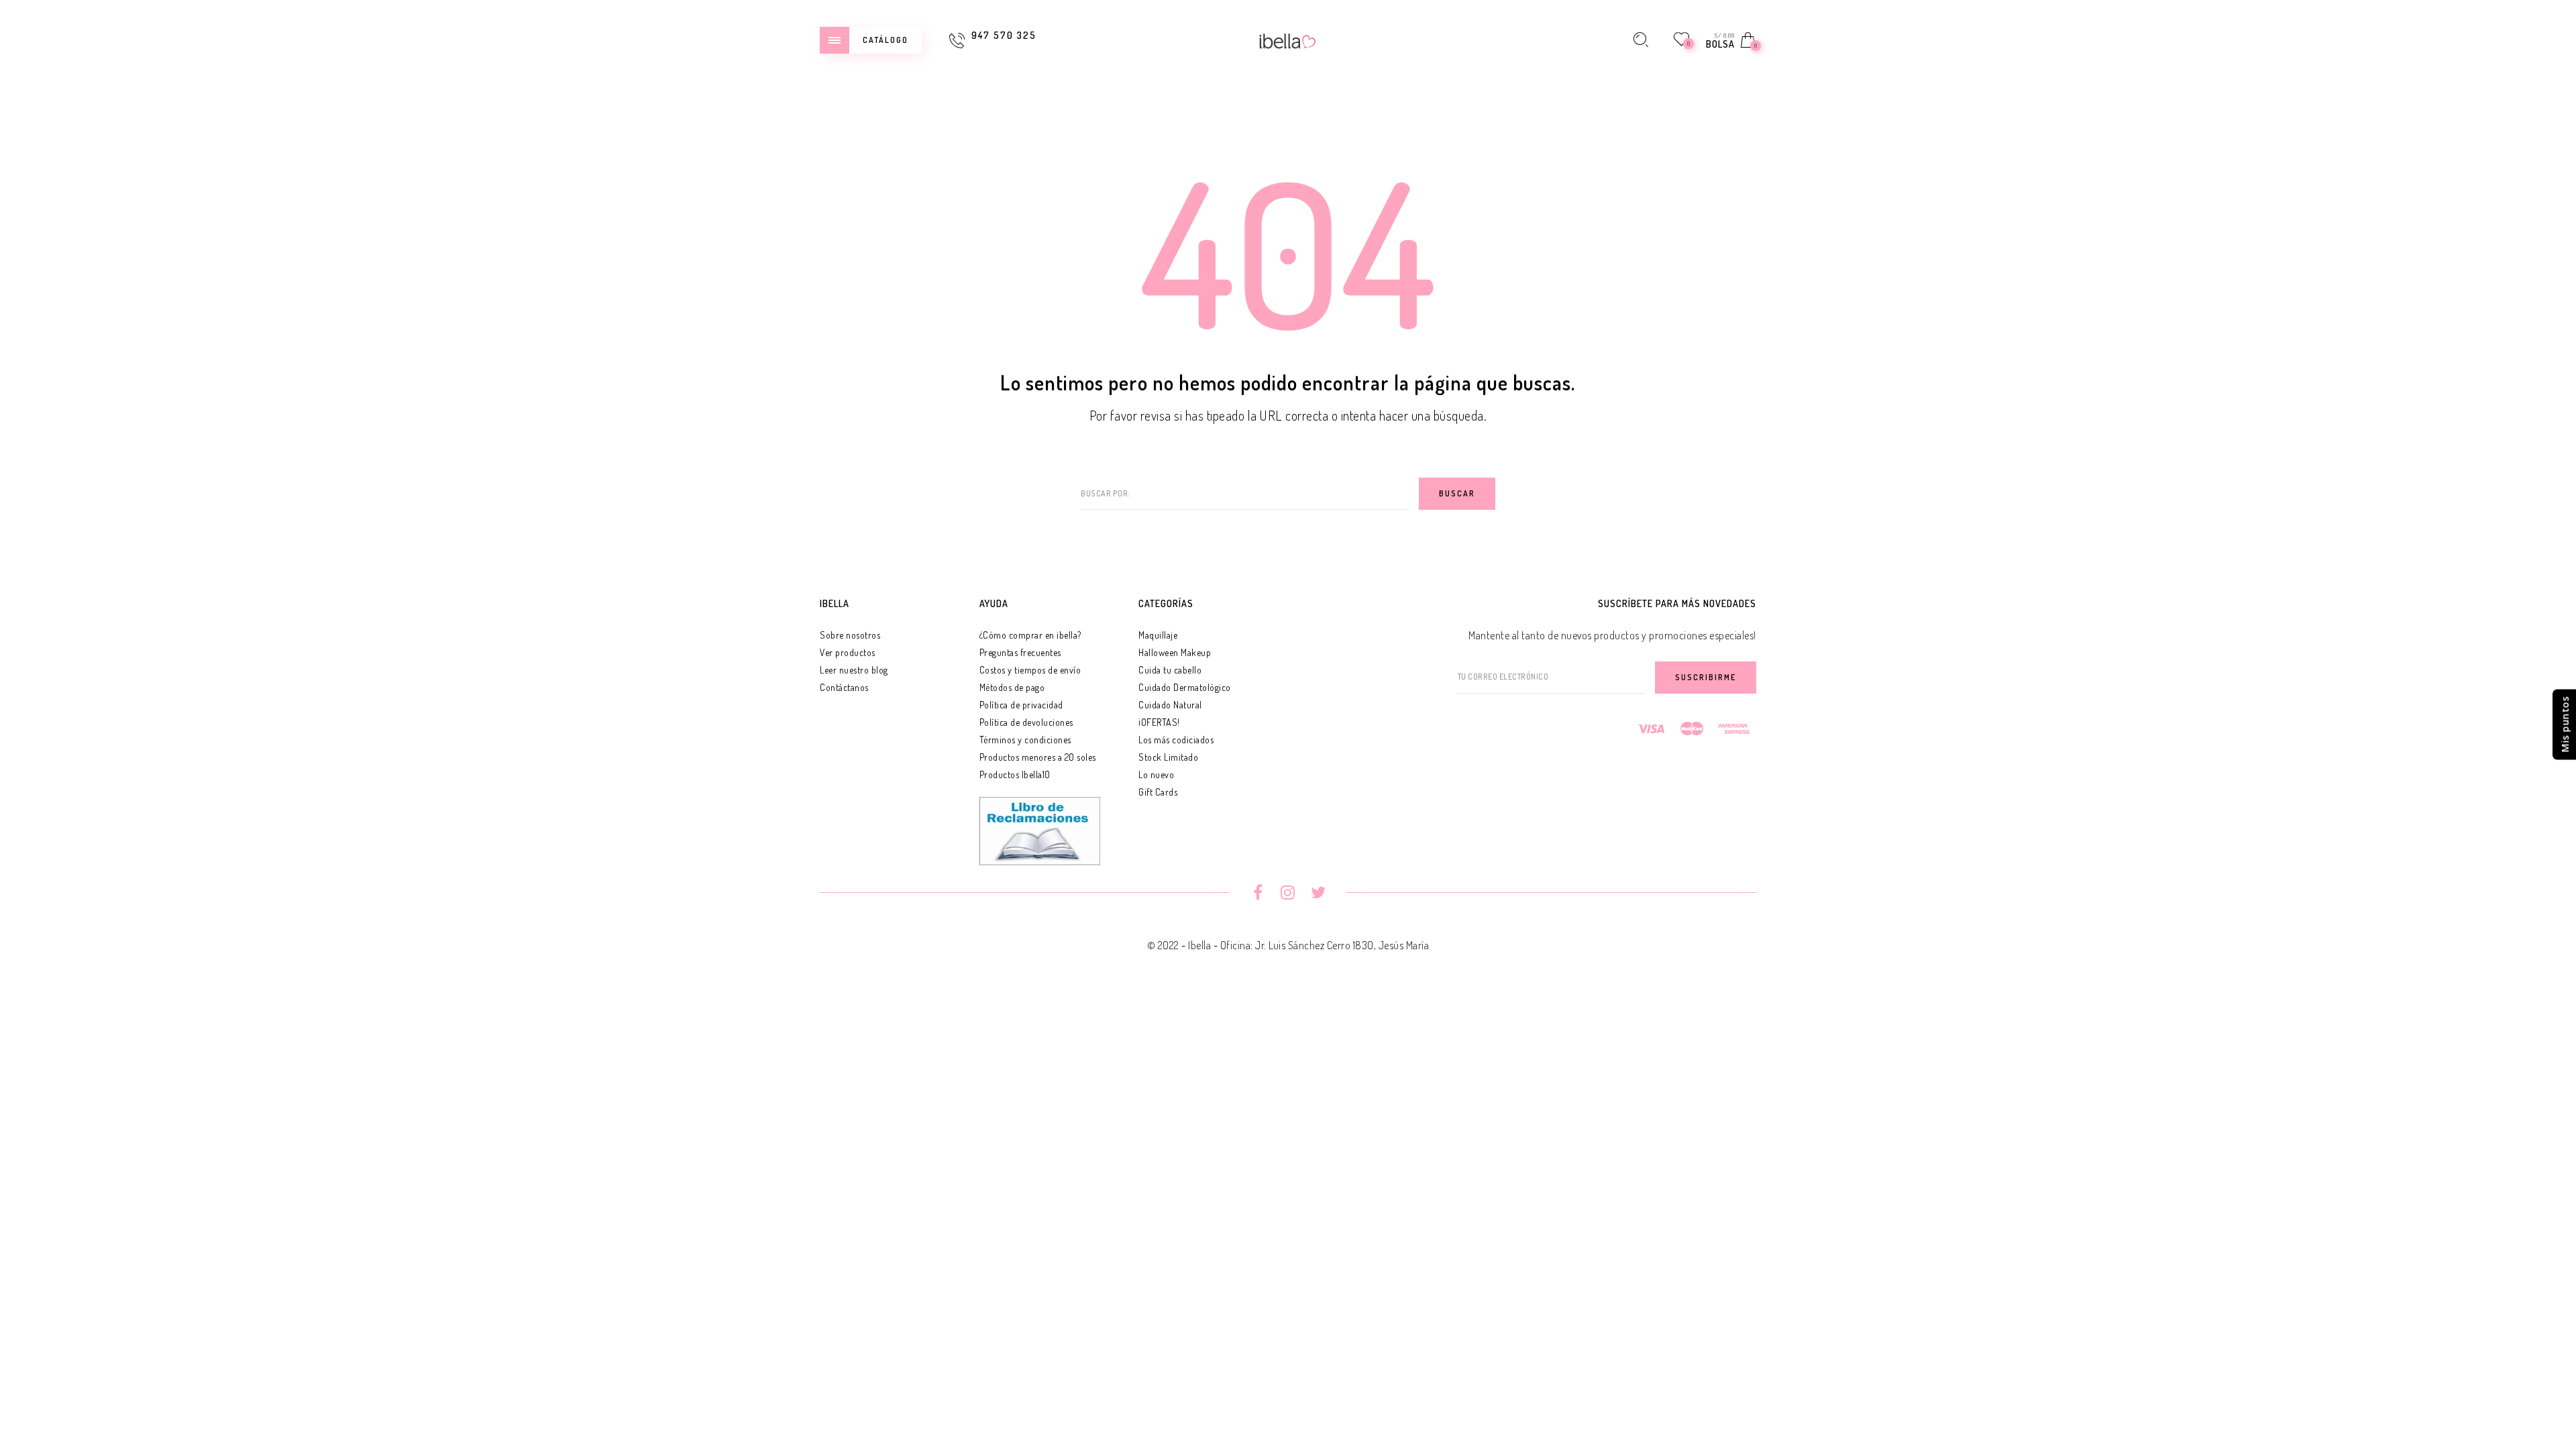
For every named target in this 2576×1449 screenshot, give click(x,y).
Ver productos (848, 652)
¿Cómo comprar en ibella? (1030, 635)
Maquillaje (1158, 635)
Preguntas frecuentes (1020, 652)
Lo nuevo (1156, 774)
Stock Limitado (1168, 757)
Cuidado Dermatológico (1185, 687)
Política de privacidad (1021, 705)
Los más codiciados (1176, 740)
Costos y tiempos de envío (1030, 670)
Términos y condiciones (1025, 740)
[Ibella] (1288, 40)
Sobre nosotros (850, 635)
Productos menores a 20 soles (1038, 757)
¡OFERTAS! (1159, 722)
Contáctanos (844, 687)
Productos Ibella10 (1015, 774)
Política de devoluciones (1026, 722)
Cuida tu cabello (1170, 670)
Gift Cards (1158, 792)
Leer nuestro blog (854, 670)
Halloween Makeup (1175, 652)
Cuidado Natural (1170, 705)
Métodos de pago (1012, 687)
